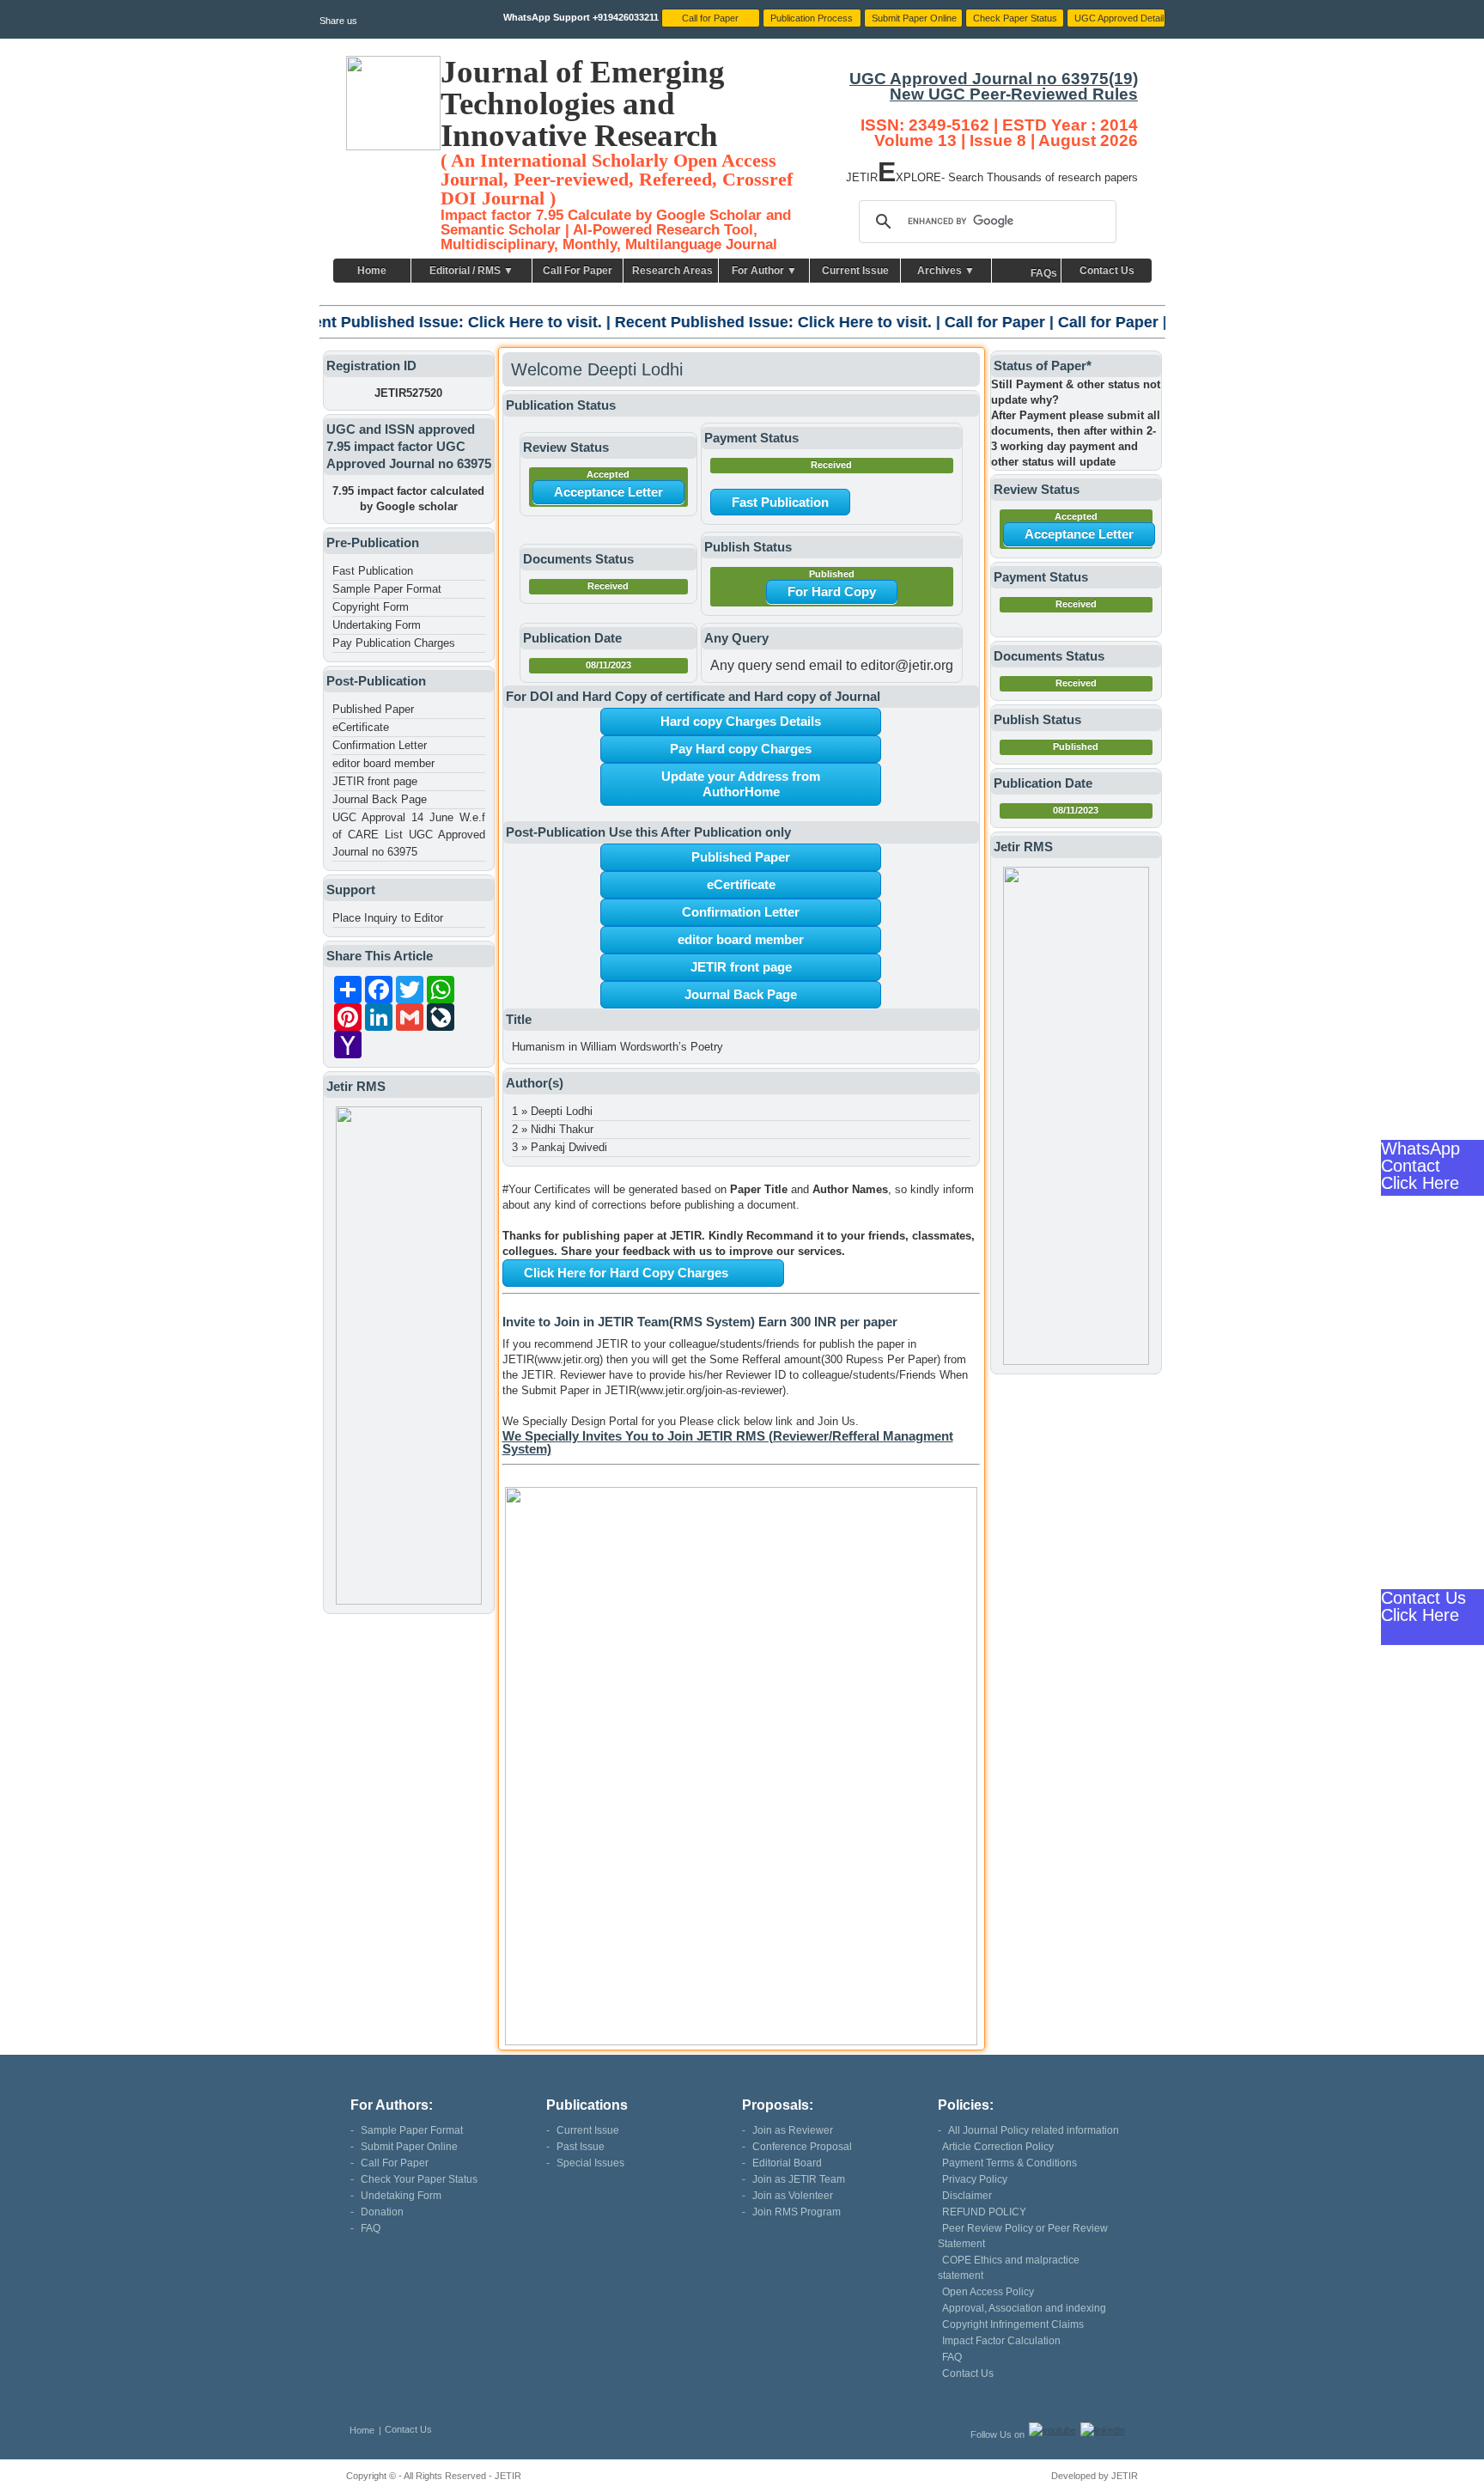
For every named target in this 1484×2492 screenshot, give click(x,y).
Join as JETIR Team (799, 2179)
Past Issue (581, 2147)
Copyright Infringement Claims (1013, 2324)
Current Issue (855, 271)
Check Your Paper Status (419, 2179)
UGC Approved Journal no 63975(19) (994, 79)
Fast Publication (373, 571)
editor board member (383, 763)
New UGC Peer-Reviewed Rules (1014, 94)
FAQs (1044, 273)
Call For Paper (578, 271)
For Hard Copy (832, 591)
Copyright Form (371, 607)
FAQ (371, 2228)
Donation (382, 2212)
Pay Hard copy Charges (741, 749)
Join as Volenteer (793, 2196)
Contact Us (1107, 271)
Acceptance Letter (608, 492)
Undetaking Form (401, 2196)
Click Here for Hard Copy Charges (626, 1273)
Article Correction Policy (998, 2147)
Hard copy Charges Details (741, 721)
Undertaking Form (377, 625)
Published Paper (373, 709)
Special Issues (590, 2163)
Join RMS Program (797, 2212)
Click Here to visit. (411, 322)
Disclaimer (967, 2196)
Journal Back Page (380, 799)
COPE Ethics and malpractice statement (1009, 2268)
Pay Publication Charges (394, 643)
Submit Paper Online (409, 2147)
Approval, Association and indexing (1024, 2308)
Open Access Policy (988, 2292)
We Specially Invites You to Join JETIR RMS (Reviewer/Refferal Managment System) (728, 1442)
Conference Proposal (802, 2147)
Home (372, 271)
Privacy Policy (975, 2179)
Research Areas (672, 271)
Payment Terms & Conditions (1010, 2163)
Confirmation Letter (380, 745)
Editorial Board (787, 2163)
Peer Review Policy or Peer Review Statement (1023, 2236)
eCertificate (361, 727)
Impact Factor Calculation (1001, 2341)
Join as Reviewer (793, 2130)
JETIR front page (375, 781)
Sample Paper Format (387, 589)
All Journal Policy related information (1034, 2130)
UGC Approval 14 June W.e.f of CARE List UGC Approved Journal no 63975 (409, 835)
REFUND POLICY (984, 2212)
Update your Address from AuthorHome (741, 784)
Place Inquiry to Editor (388, 918)
